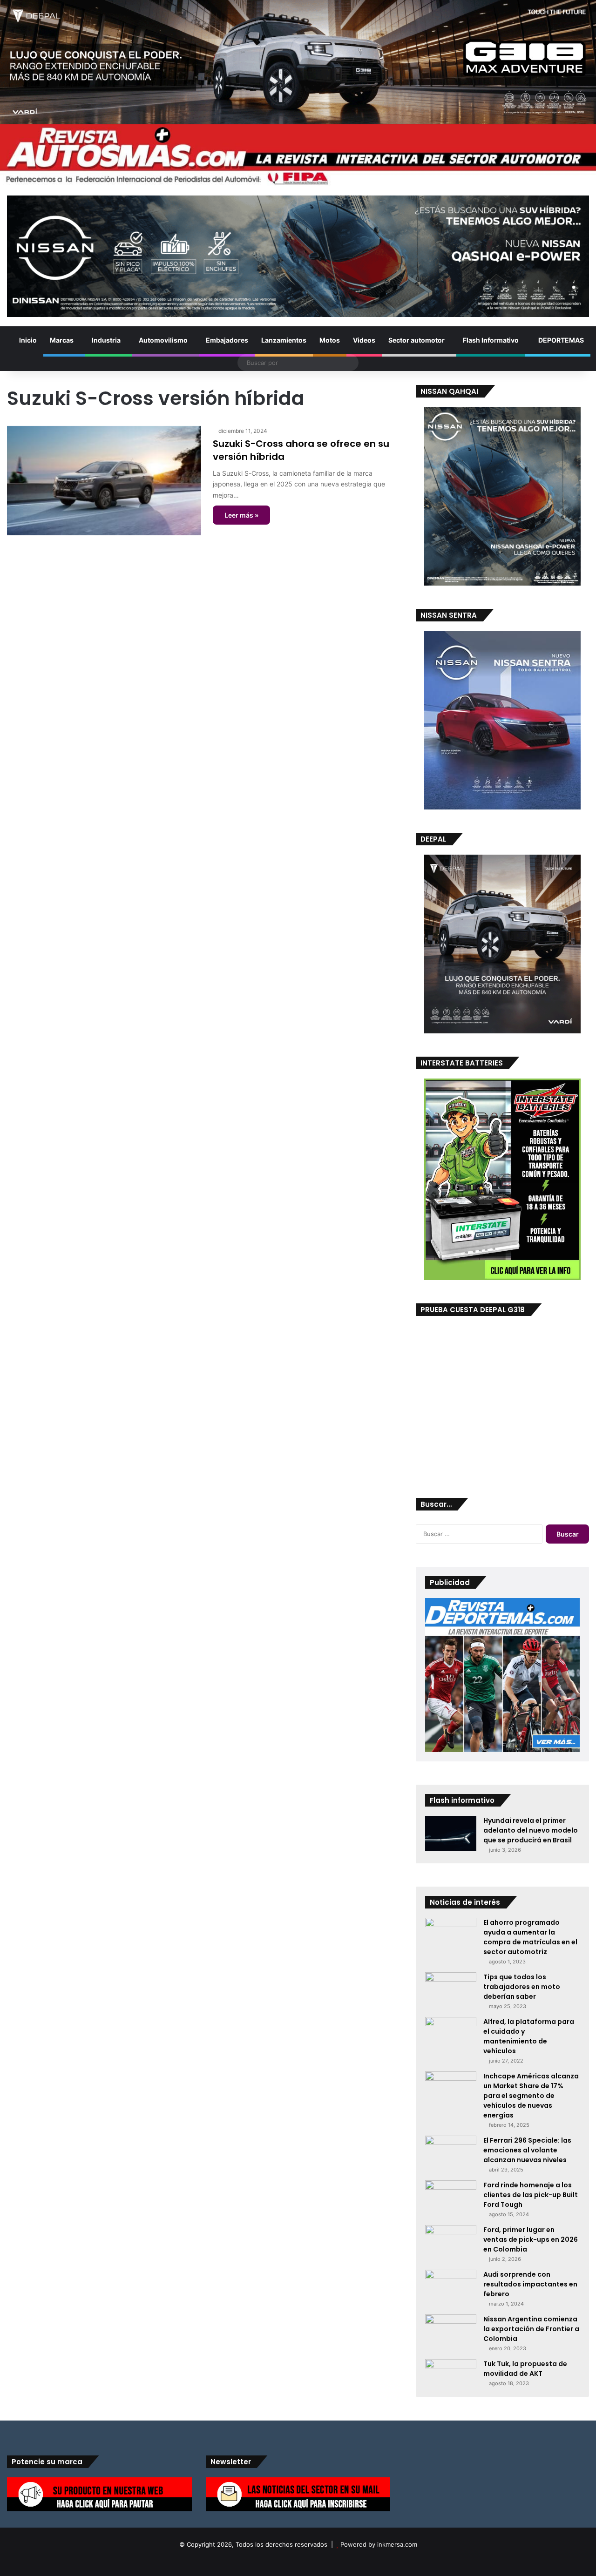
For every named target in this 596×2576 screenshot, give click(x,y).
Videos (364, 340)
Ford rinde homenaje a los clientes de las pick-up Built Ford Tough (531, 2195)
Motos (330, 340)
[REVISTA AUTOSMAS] (298, 155)
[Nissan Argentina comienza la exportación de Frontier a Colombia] (451, 2331)
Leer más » (241, 515)
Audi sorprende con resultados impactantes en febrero (530, 2284)
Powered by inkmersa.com (379, 2544)
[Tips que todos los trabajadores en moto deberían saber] (451, 1989)
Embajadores (227, 340)
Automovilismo (163, 340)
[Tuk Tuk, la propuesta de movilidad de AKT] (451, 2370)
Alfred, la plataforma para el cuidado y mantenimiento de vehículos (529, 2036)
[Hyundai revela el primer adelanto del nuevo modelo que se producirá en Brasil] (451, 1833)
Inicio (27, 340)
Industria (106, 340)
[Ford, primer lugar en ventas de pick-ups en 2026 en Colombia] (451, 2242)
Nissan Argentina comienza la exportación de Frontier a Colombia (531, 2329)
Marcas (62, 340)
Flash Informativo (491, 340)
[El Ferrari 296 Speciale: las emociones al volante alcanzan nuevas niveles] (451, 2153)
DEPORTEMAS (560, 340)
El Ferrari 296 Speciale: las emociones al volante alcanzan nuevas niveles (527, 2150)
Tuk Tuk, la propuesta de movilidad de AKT (525, 2369)
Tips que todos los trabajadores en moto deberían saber (522, 1987)
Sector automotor (417, 340)
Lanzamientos (284, 340)
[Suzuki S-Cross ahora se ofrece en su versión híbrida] (104, 481)
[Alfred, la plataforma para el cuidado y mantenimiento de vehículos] (451, 2033)
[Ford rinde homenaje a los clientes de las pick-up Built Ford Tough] (451, 2198)
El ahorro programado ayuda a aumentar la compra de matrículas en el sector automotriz (530, 1937)
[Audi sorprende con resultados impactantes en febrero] (451, 2287)
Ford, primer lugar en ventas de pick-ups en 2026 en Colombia (531, 2239)
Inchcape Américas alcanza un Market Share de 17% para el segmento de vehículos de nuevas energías (531, 2096)
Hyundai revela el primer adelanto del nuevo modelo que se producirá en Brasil (531, 1830)
